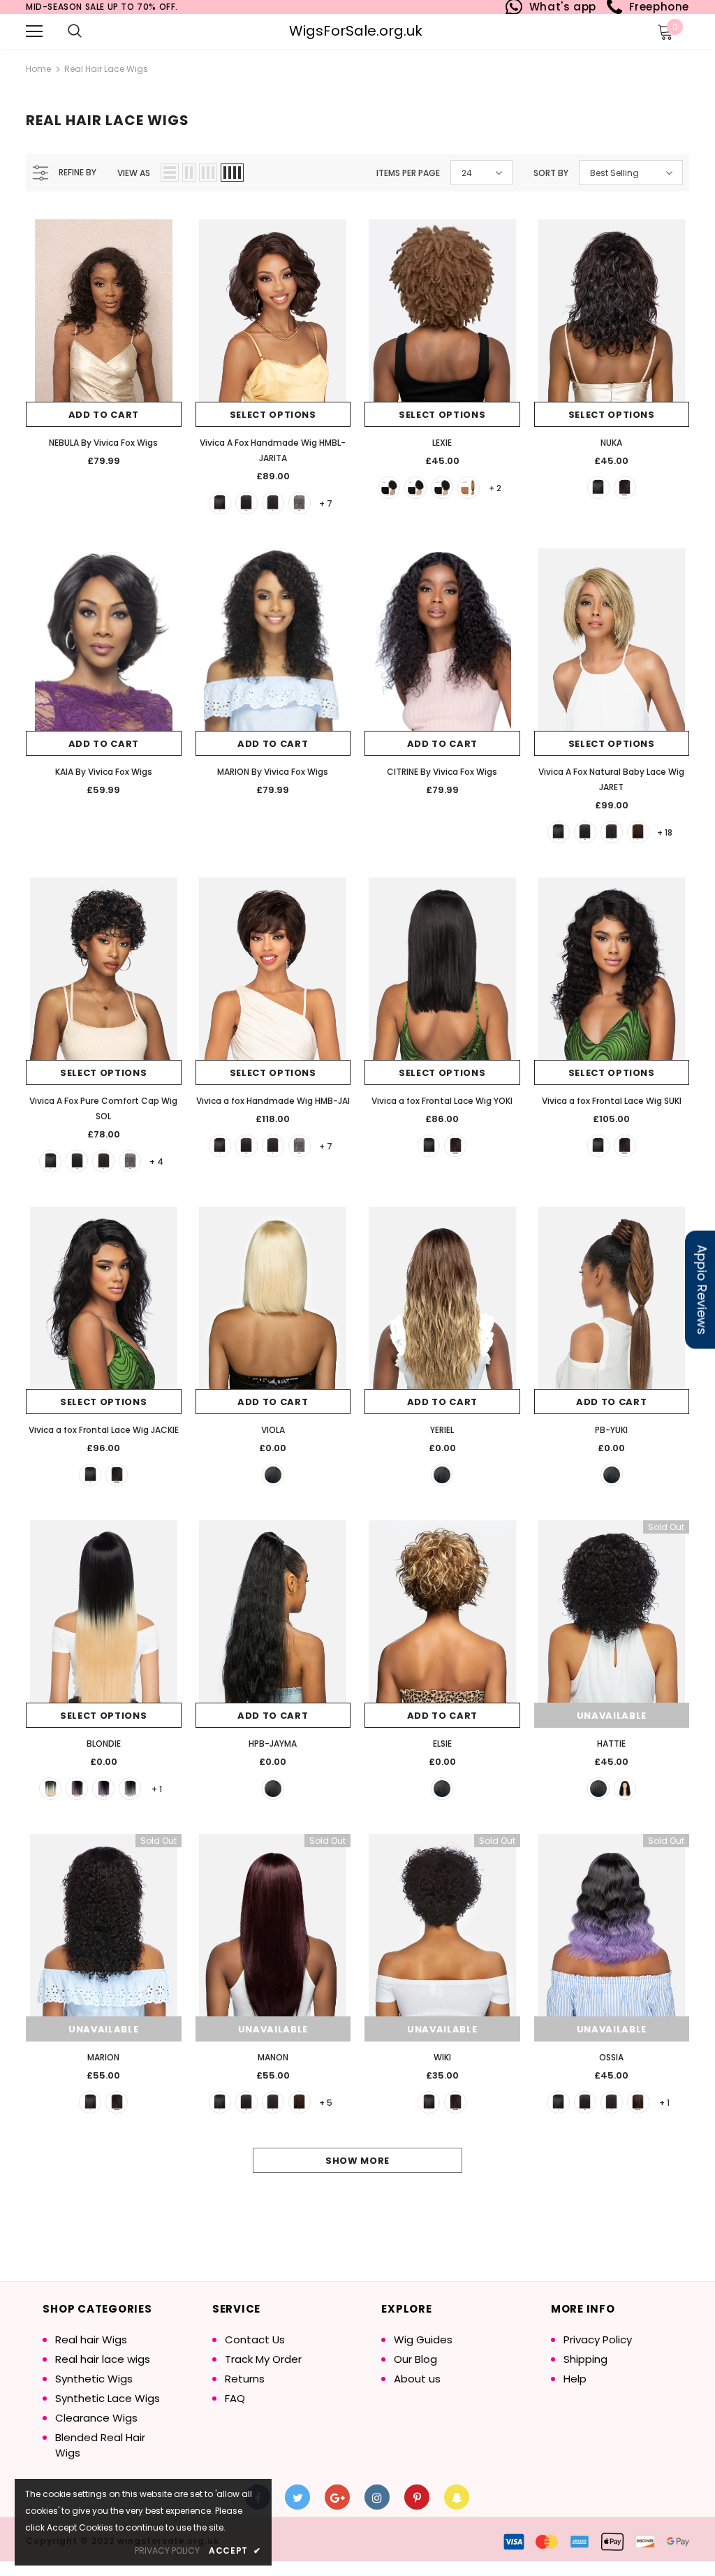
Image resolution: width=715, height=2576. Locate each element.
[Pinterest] (417, 2497)
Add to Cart (104, 415)
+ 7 (326, 503)
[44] (300, 503)
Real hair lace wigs (106, 69)
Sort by (551, 173)
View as (134, 173)
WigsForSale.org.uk (356, 31)
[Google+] (337, 2497)
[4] (638, 832)
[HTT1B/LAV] (77, 1789)
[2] (273, 503)
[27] (469, 488)
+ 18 (665, 832)
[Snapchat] (457, 2497)
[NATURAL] (625, 488)
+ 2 (495, 488)
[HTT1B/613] (50, 1789)
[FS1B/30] (638, 2102)
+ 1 (157, 1789)
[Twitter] (297, 2497)
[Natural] (117, 1475)
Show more (357, 2161)
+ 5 (326, 2103)
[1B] (246, 503)
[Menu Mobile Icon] (34, 31)
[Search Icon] (75, 31)
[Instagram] (377, 2497)
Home (38, 69)
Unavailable (612, 1716)
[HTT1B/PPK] (103, 1789)
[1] (220, 503)
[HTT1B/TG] (130, 1789)
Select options (273, 415)
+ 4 (156, 1162)
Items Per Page (408, 173)
